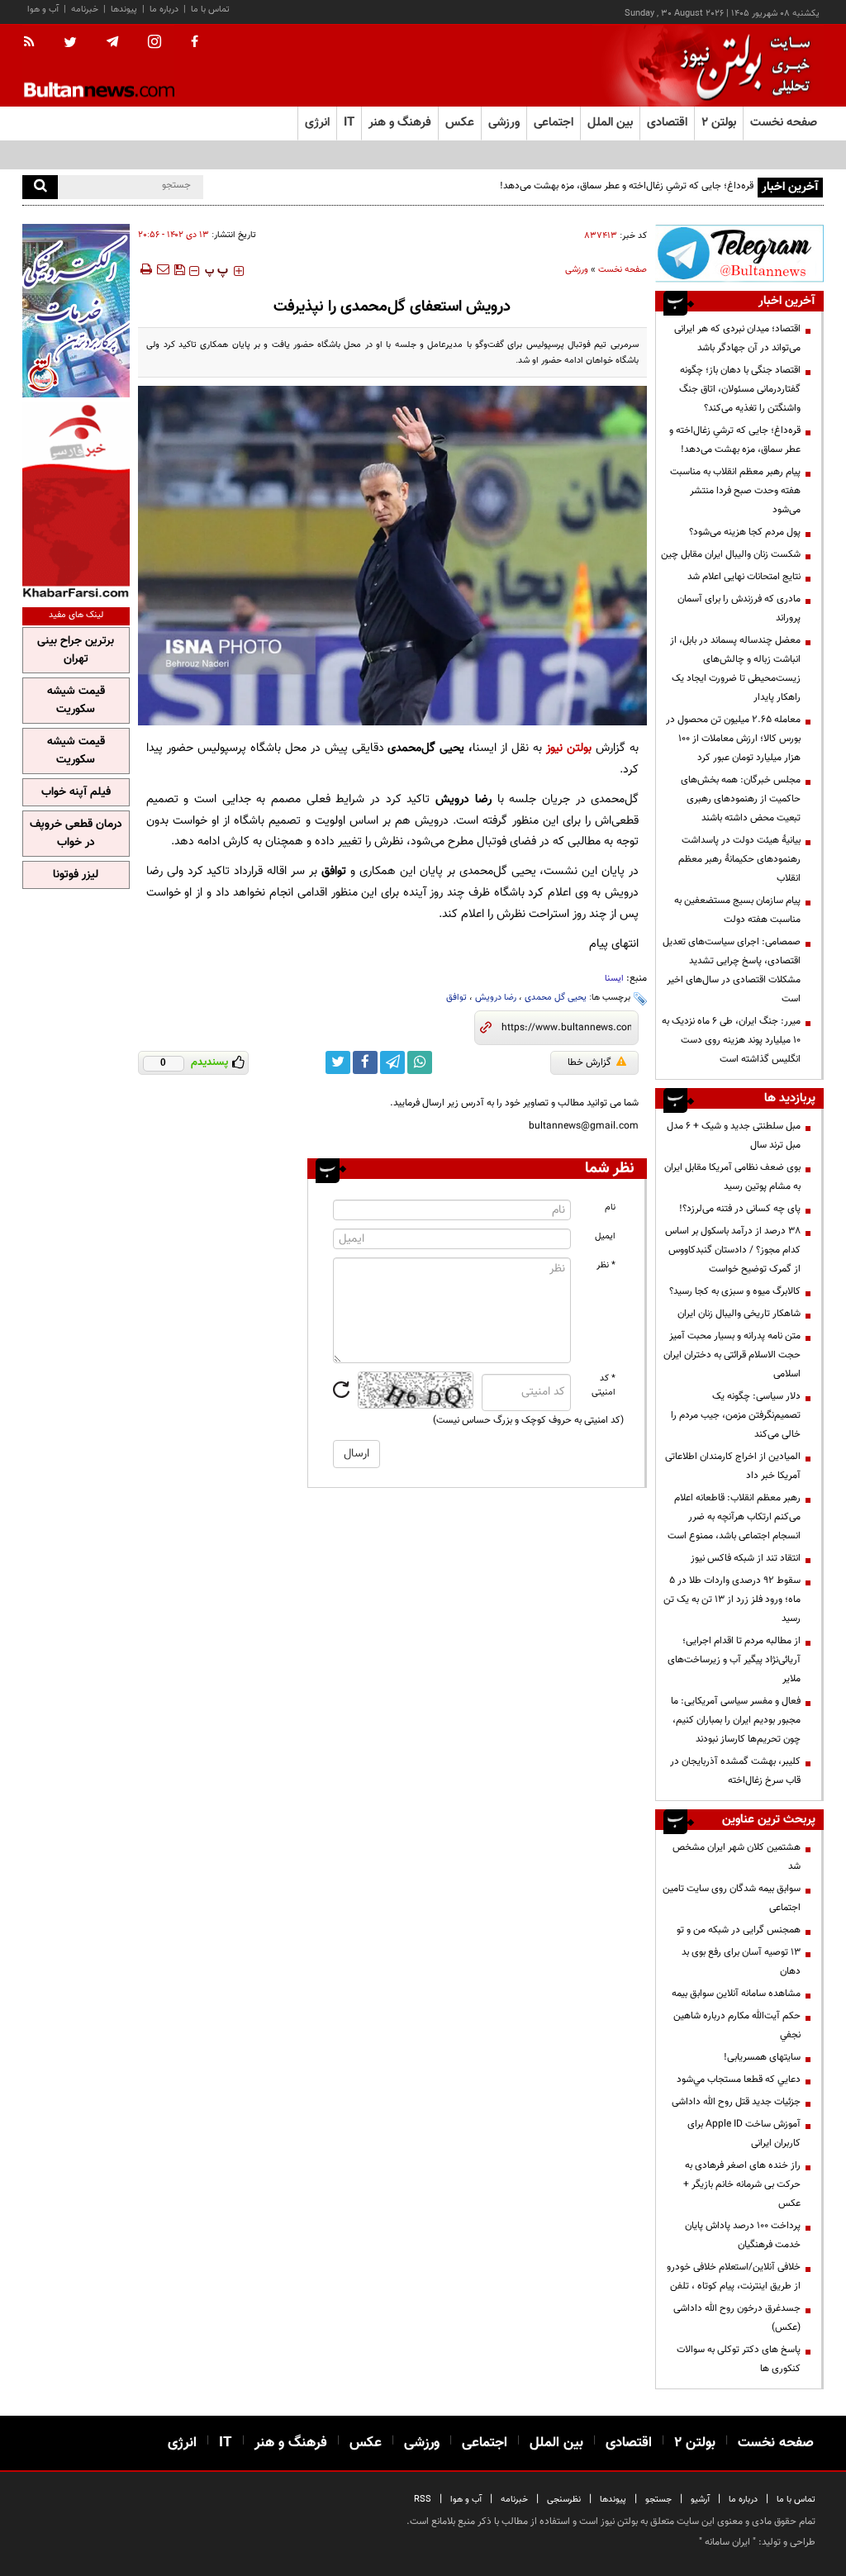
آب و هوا (43, 10)
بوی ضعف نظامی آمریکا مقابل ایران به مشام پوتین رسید (732, 1177)
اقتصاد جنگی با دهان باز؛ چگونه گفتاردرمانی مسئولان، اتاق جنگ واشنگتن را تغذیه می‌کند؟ (740, 389)
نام (610, 1207)
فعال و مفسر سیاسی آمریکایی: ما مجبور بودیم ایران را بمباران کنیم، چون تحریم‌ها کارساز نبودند (736, 1720)
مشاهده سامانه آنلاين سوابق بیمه (736, 1994)
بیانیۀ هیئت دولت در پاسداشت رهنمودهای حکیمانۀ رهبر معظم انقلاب (739, 859)
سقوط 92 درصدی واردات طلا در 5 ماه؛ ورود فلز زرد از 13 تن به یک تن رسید (732, 1599)
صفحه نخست (784, 123)
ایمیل (605, 1236)
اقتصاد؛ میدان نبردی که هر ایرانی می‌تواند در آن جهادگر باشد (737, 338)
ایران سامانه (727, 2542)
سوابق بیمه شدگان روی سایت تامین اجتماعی (732, 1898)
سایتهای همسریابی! (762, 2057)
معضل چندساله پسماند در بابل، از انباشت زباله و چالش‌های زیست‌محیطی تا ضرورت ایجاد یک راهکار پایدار (735, 669)
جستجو (658, 2500)
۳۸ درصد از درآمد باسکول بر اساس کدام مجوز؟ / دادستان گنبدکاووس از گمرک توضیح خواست (733, 1250)
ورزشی (577, 270)
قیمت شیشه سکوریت (76, 701)
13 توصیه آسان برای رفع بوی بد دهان (741, 1962)
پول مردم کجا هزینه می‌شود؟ (745, 532)
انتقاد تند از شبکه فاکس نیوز (746, 1558)
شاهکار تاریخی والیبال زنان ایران (739, 1314)
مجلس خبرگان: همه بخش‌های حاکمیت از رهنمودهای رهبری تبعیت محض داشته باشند (741, 799)
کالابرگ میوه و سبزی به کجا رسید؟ (735, 1291)
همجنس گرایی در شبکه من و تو (739, 1930)
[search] (40, 187)
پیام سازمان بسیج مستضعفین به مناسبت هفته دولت (737, 910)
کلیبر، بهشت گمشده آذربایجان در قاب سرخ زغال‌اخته (735, 1771)
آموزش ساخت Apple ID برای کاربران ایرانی (744, 2134)
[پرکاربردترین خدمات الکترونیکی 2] (76, 311)
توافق (456, 998)
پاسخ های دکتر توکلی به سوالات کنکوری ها (739, 2359)
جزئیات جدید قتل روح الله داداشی (736, 2102)
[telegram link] (392, 1062)
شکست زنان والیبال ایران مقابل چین (731, 554)
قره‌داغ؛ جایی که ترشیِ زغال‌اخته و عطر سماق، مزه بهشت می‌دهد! (627, 186)
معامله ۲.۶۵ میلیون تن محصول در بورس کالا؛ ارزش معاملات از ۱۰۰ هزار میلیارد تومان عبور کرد (733, 739)
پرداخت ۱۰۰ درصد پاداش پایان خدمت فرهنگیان (743, 2235)
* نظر (606, 1265)
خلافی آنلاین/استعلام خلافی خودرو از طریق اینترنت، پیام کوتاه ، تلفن (734, 2277)
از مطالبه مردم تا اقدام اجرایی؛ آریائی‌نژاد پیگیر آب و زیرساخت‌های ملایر (734, 1660)
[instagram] (154, 43)
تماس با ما (210, 10)
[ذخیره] (179, 269)
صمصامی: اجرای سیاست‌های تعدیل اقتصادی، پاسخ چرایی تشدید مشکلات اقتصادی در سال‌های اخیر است (732, 970)
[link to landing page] (741, 66)
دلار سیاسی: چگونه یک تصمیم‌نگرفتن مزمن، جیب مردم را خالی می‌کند (736, 1415)
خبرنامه (85, 10)
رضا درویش (496, 998)
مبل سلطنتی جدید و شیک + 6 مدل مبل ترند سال (734, 1136)
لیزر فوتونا (76, 875)
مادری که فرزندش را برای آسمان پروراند (739, 608)
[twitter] (70, 44)
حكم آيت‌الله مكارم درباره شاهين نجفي (737, 2025)
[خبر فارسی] (76, 500)
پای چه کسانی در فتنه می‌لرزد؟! (740, 1209)
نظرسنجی (564, 2500)
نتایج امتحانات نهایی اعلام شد (744, 577)
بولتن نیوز (569, 748)
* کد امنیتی (604, 1385)
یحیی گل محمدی (556, 998)
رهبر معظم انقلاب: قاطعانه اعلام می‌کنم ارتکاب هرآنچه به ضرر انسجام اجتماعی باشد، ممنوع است (734, 1517)
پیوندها (124, 10)
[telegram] (112, 42)
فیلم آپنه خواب (76, 792)
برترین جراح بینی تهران (76, 650)
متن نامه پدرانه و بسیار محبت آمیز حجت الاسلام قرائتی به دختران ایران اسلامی (732, 1355)
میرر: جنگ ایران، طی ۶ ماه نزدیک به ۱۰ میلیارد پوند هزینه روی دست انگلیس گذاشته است (731, 1040)
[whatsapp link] (420, 1062)
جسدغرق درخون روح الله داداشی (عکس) (737, 2318)
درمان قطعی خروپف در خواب (76, 834)
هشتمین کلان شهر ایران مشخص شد (737, 1857)
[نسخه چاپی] (145, 269)
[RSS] (34, 43)
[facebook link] (365, 1062)
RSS (423, 2500)
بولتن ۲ (719, 123)
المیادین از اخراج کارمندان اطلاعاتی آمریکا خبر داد (733, 1466)
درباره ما (164, 10)
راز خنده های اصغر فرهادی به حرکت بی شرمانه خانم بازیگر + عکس (742, 2184)
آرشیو (700, 2500)
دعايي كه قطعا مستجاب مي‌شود (739, 2079)
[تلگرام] (739, 253)
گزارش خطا (589, 1062)
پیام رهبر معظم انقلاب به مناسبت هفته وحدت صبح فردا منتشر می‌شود (735, 491)
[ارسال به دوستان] (163, 269)
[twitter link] (338, 1062)
